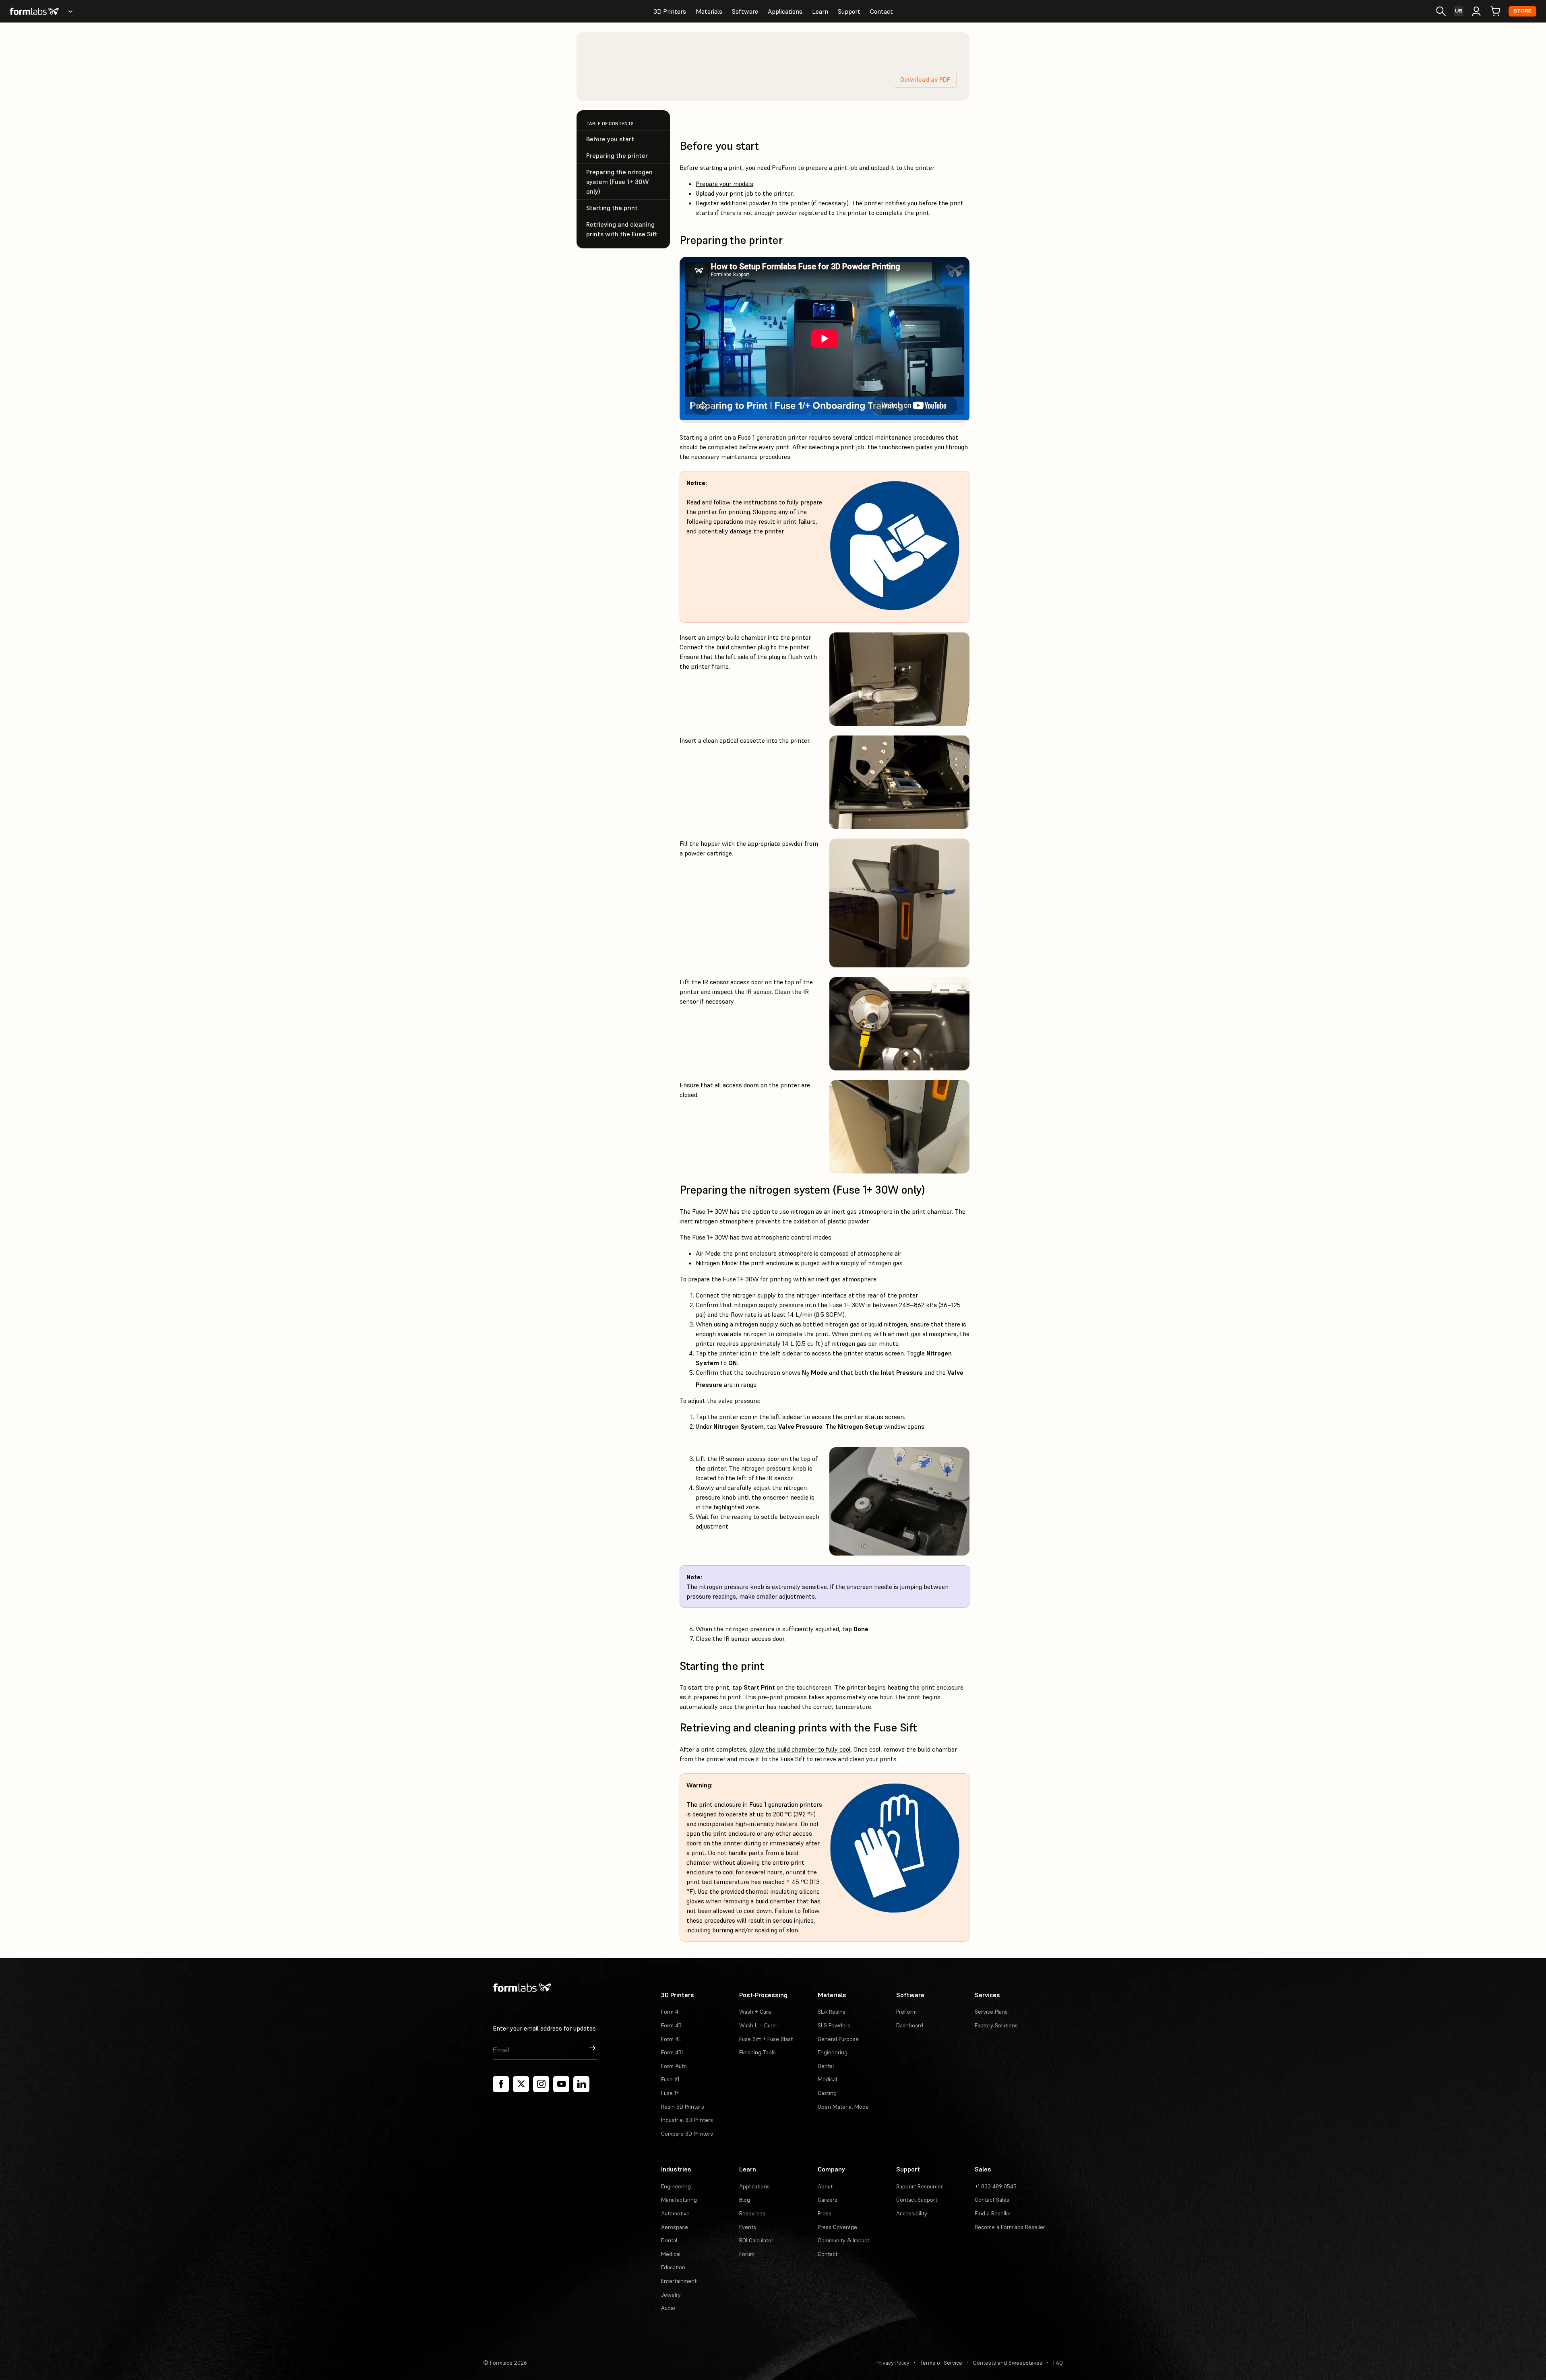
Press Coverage (837, 2227)
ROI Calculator (756, 2240)
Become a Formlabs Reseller (1010, 2227)
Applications (785, 11)
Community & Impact (843, 2240)
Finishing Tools (757, 2052)
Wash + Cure (755, 2012)
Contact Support (917, 2200)
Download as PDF (925, 79)
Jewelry (671, 2295)
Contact (882, 11)
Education (673, 2267)
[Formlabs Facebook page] (501, 2084)
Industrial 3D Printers (687, 2120)
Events (748, 2227)
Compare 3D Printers (687, 2134)
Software (745, 11)
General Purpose (838, 2039)
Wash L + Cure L (760, 2025)
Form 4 (670, 2012)
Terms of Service (941, 2363)
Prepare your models (724, 184)
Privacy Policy (893, 2363)
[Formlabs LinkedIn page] (581, 2084)
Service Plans (991, 2012)
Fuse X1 (670, 2079)
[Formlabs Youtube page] (561, 2084)
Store (1522, 11)
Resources (752, 2213)
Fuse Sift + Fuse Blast (766, 2039)
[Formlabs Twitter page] (521, 2084)
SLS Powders (834, 2025)
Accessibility (912, 2213)
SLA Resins (832, 2012)
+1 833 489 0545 (996, 2186)
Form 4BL (673, 2052)
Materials (709, 11)
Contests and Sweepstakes (1008, 2363)
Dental (826, 2066)
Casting (827, 2093)
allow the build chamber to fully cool (800, 1749)
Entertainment (679, 2281)
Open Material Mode (843, 2107)
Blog (745, 2200)
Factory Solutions (996, 2025)
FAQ (1058, 2363)
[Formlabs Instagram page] (541, 2084)
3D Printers (670, 11)
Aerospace (675, 2227)
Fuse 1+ (670, 2093)
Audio (668, 2308)
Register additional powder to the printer (753, 203)
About (825, 2186)
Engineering (833, 2052)
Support (849, 11)
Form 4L (671, 2039)
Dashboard (910, 2025)
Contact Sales (992, 2200)
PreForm (906, 2012)
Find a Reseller (993, 2213)
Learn (820, 11)
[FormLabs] (34, 11)
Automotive (675, 2213)
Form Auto (674, 2066)
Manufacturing (679, 2200)
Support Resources (920, 2186)
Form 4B (671, 2025)
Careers (828, 2200)
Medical (827, 2079)
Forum (747, 2254)
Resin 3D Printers (683, 2107)
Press (825, 2213)
